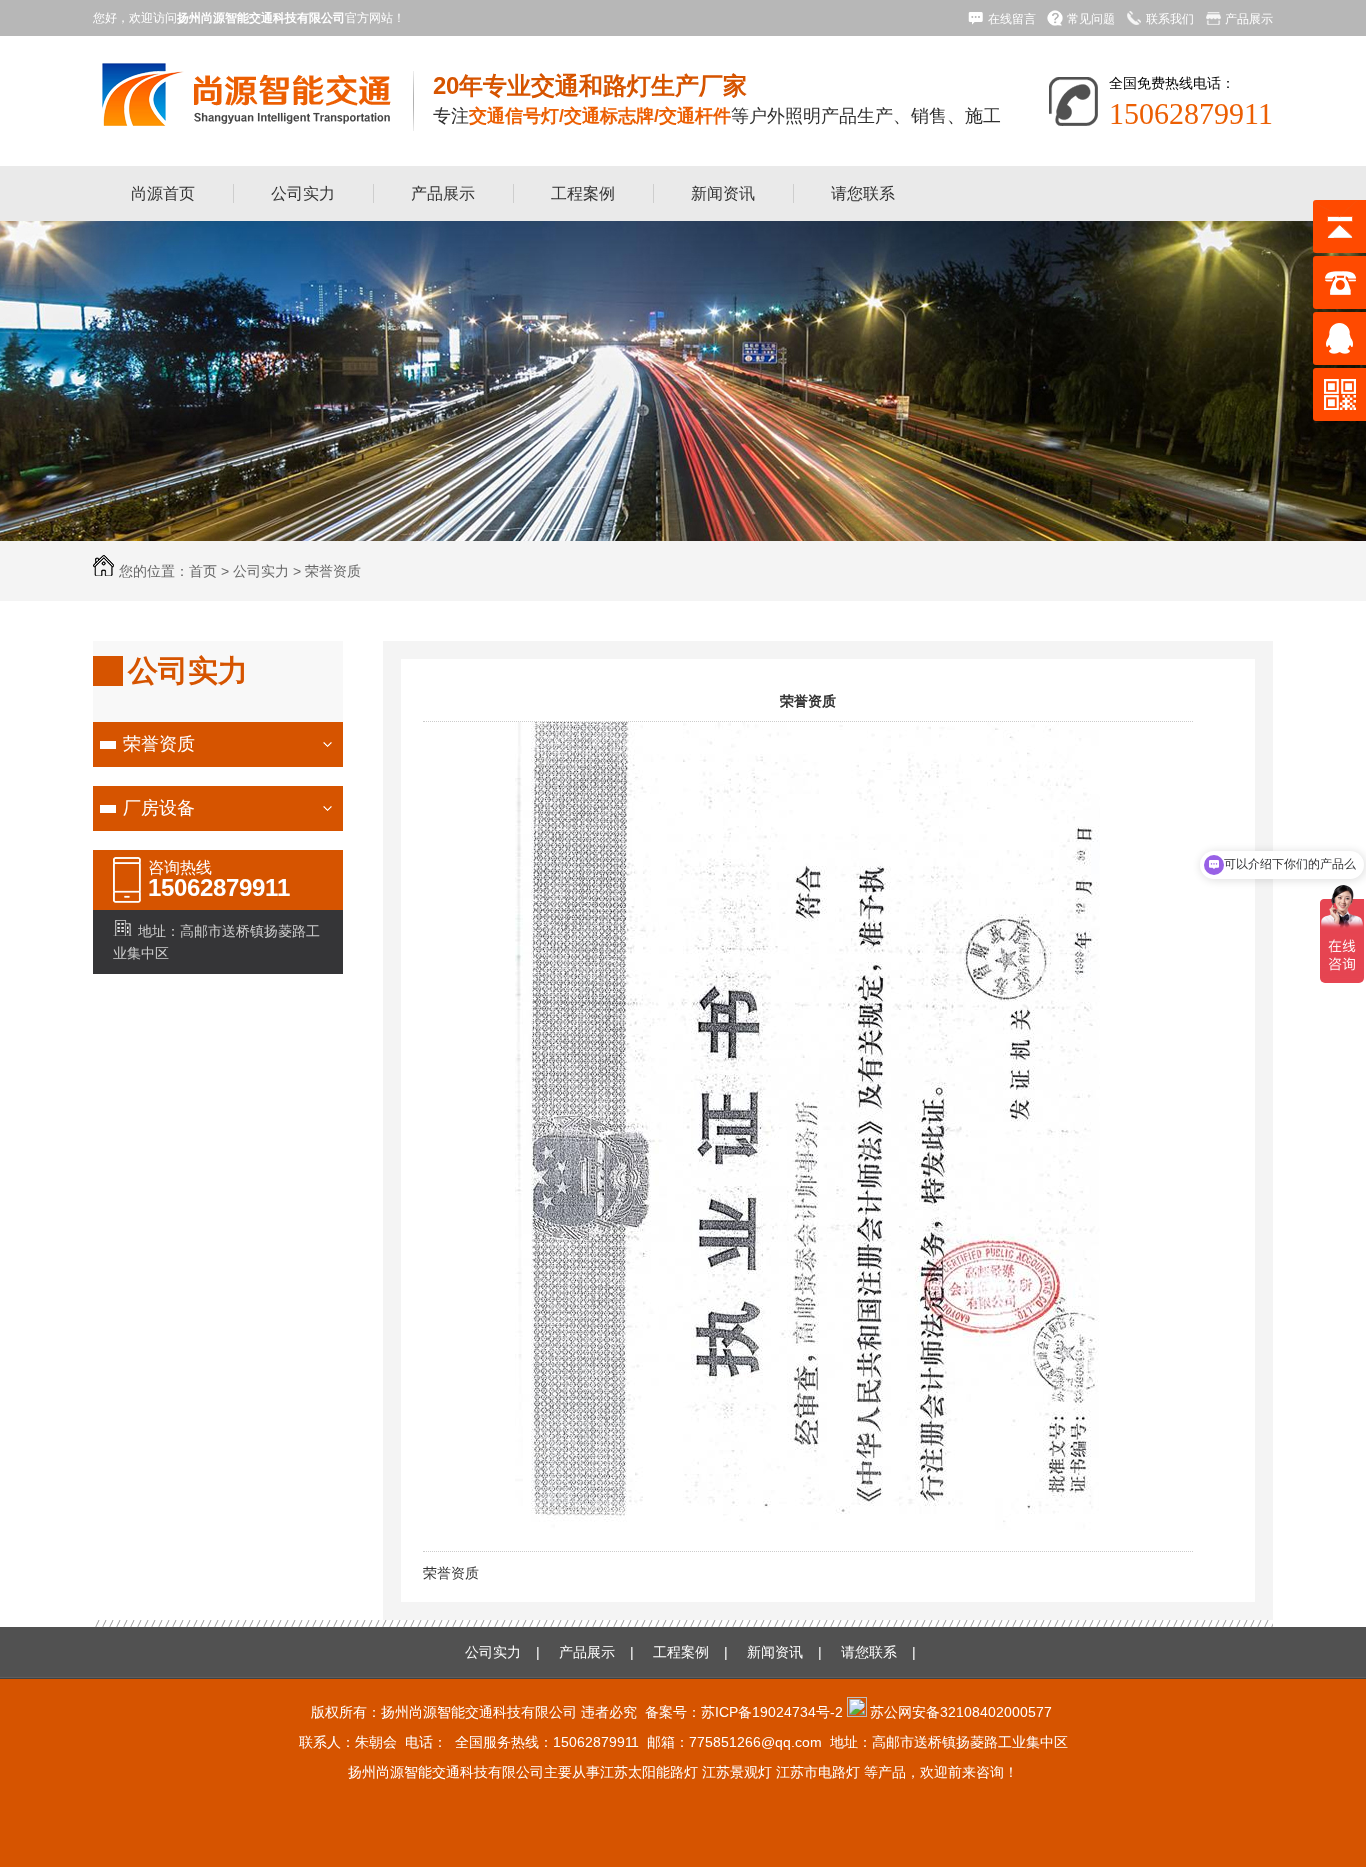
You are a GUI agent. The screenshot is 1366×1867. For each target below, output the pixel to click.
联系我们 (1170, 19)
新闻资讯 (723, 193)
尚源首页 (163, 193)
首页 (203, 571)
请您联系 (863, 193)
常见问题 (1091, 19)
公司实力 (303, 193)
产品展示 (1249, 19)
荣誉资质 (333, 571)
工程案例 (583, 193)
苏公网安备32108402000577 (961, 1712)
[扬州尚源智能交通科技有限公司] (243, 119)
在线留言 (1012, 19)
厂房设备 (159, 808)
